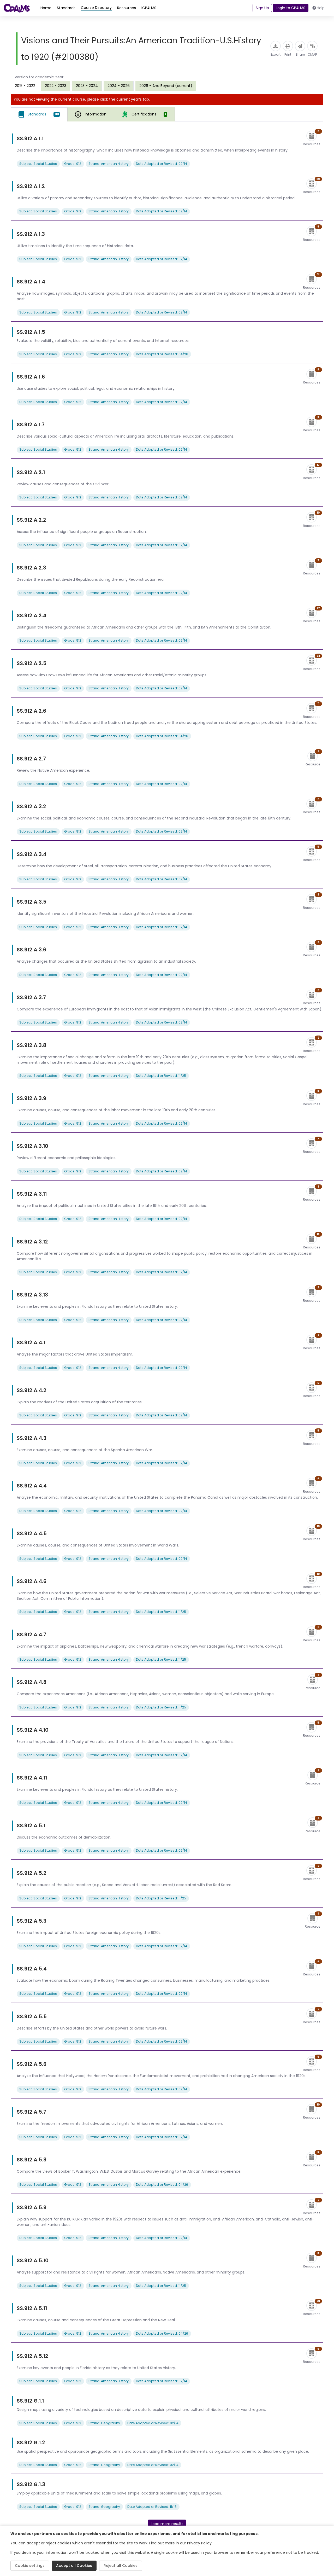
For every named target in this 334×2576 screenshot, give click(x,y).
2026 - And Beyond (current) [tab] (166, 86)
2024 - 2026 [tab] (119, 86)
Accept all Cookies (74, 2566)
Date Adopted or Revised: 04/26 (162, 354)
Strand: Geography (104, 2423)
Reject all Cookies (121, 2566)
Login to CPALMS (291, 8)
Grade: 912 (73, 164)
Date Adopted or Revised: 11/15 (152, 2507)
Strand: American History (109, 164)
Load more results (167, 2524)
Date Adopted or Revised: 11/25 (161, 1076)
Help (321, 8)
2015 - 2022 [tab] (25, 86)
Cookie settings (30, 2566)
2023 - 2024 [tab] (87, 86)
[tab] (39, 114)
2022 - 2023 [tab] (56, 86)
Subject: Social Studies (38, 164)
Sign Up (262, 8)
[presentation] (56, 86)
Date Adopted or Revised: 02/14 (162, 164)
